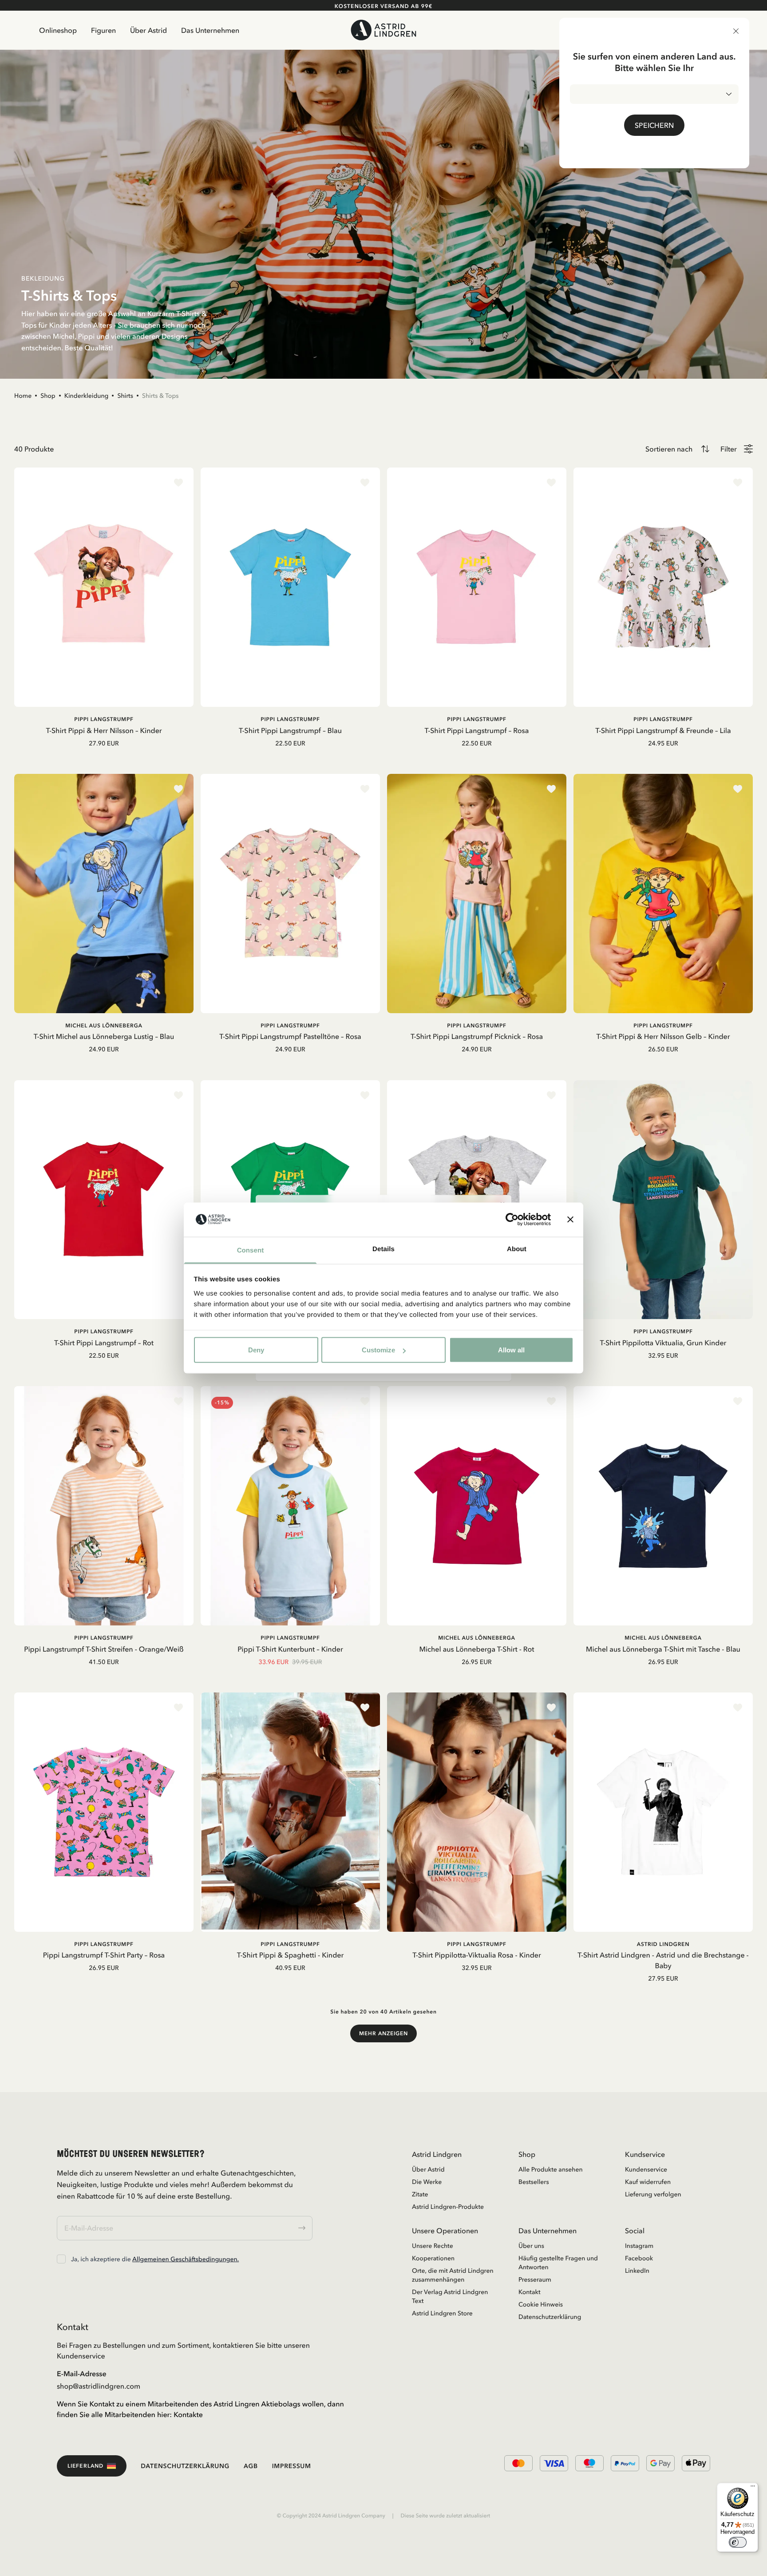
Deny (256, 1350)
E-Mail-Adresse (82, 2374)
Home (23, 396)
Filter (729, 449)
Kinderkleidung (87, 396)
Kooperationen (433, 2258)
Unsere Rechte (433, 2246)
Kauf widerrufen (648, 2182)
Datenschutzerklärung (550, 2317)
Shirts (125, 396)
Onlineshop (58, 30)
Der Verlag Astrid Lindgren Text (450, 2296)
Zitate (420, 2194)
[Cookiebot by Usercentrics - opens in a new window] (512, 1220)
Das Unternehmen (210, 30)
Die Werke (427, 2182)
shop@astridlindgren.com (99, 2386)
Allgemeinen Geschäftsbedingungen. (186, 2259)
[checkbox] (61, 2259)
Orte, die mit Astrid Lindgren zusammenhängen (453, 2275)
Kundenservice (646, 2169)
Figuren (103, 30)
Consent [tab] (251, 1250)
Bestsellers (534, 2182)
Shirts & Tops (160, 396)
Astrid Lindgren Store (442, 2313)
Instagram (639, 2246)
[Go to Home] (383, 30)
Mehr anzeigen (383, 2033)
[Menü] (753, 2488)
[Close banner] (570, 1220)
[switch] (738, 2542)
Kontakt (530, 2292)
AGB (251, 2466)
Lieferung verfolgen (653, 2194)
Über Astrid (148, 30)
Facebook (639, 2258)
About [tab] (517, 1249)
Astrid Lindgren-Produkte (448, 2207)
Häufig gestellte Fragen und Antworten (558, 2263)
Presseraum (535, 2279)
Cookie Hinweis (541, 2304)
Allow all (511, 1350)
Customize (378, 1350)
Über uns (531, 2246)
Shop (48, 396)
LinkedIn (637, 2271)
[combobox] (654, 94)
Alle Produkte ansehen (551, 2169)
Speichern (654, 125)
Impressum (292, 2466)
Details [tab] (383, 1249)
